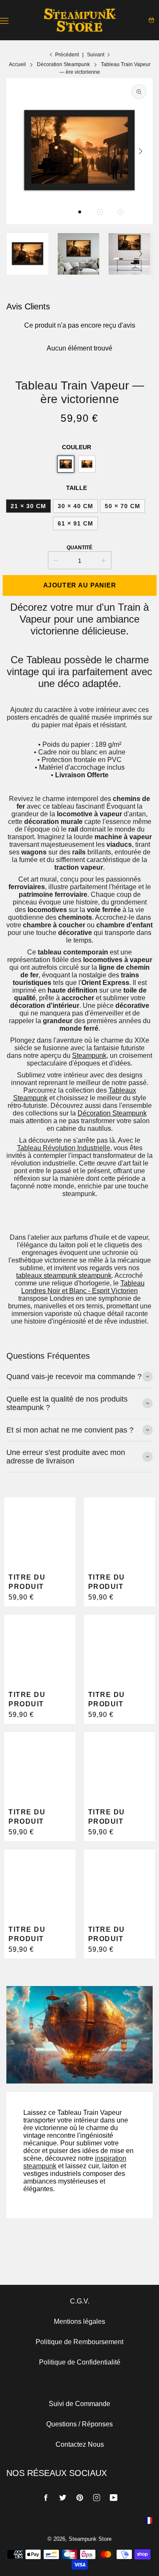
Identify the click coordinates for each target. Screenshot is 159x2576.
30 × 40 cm (75, 506)
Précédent (67, 55)
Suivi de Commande (79, 2404)
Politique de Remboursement (79, 2342)
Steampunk (89, 1056)
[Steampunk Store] (80, 20)
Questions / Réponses (79, 2424)
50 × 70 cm (123, 506)
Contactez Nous (80, 2444)
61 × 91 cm (75, 523)
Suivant (96, 55)
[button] (80, 212)
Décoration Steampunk (112, 1113)
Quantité (79, 548)
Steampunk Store (90, 2539)
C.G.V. (80, 2301)
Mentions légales (79, 2321)
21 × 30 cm (28, 506)
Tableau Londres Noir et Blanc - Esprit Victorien (83, 1287)
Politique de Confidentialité (80, 2362)
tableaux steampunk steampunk (64, 1275)
